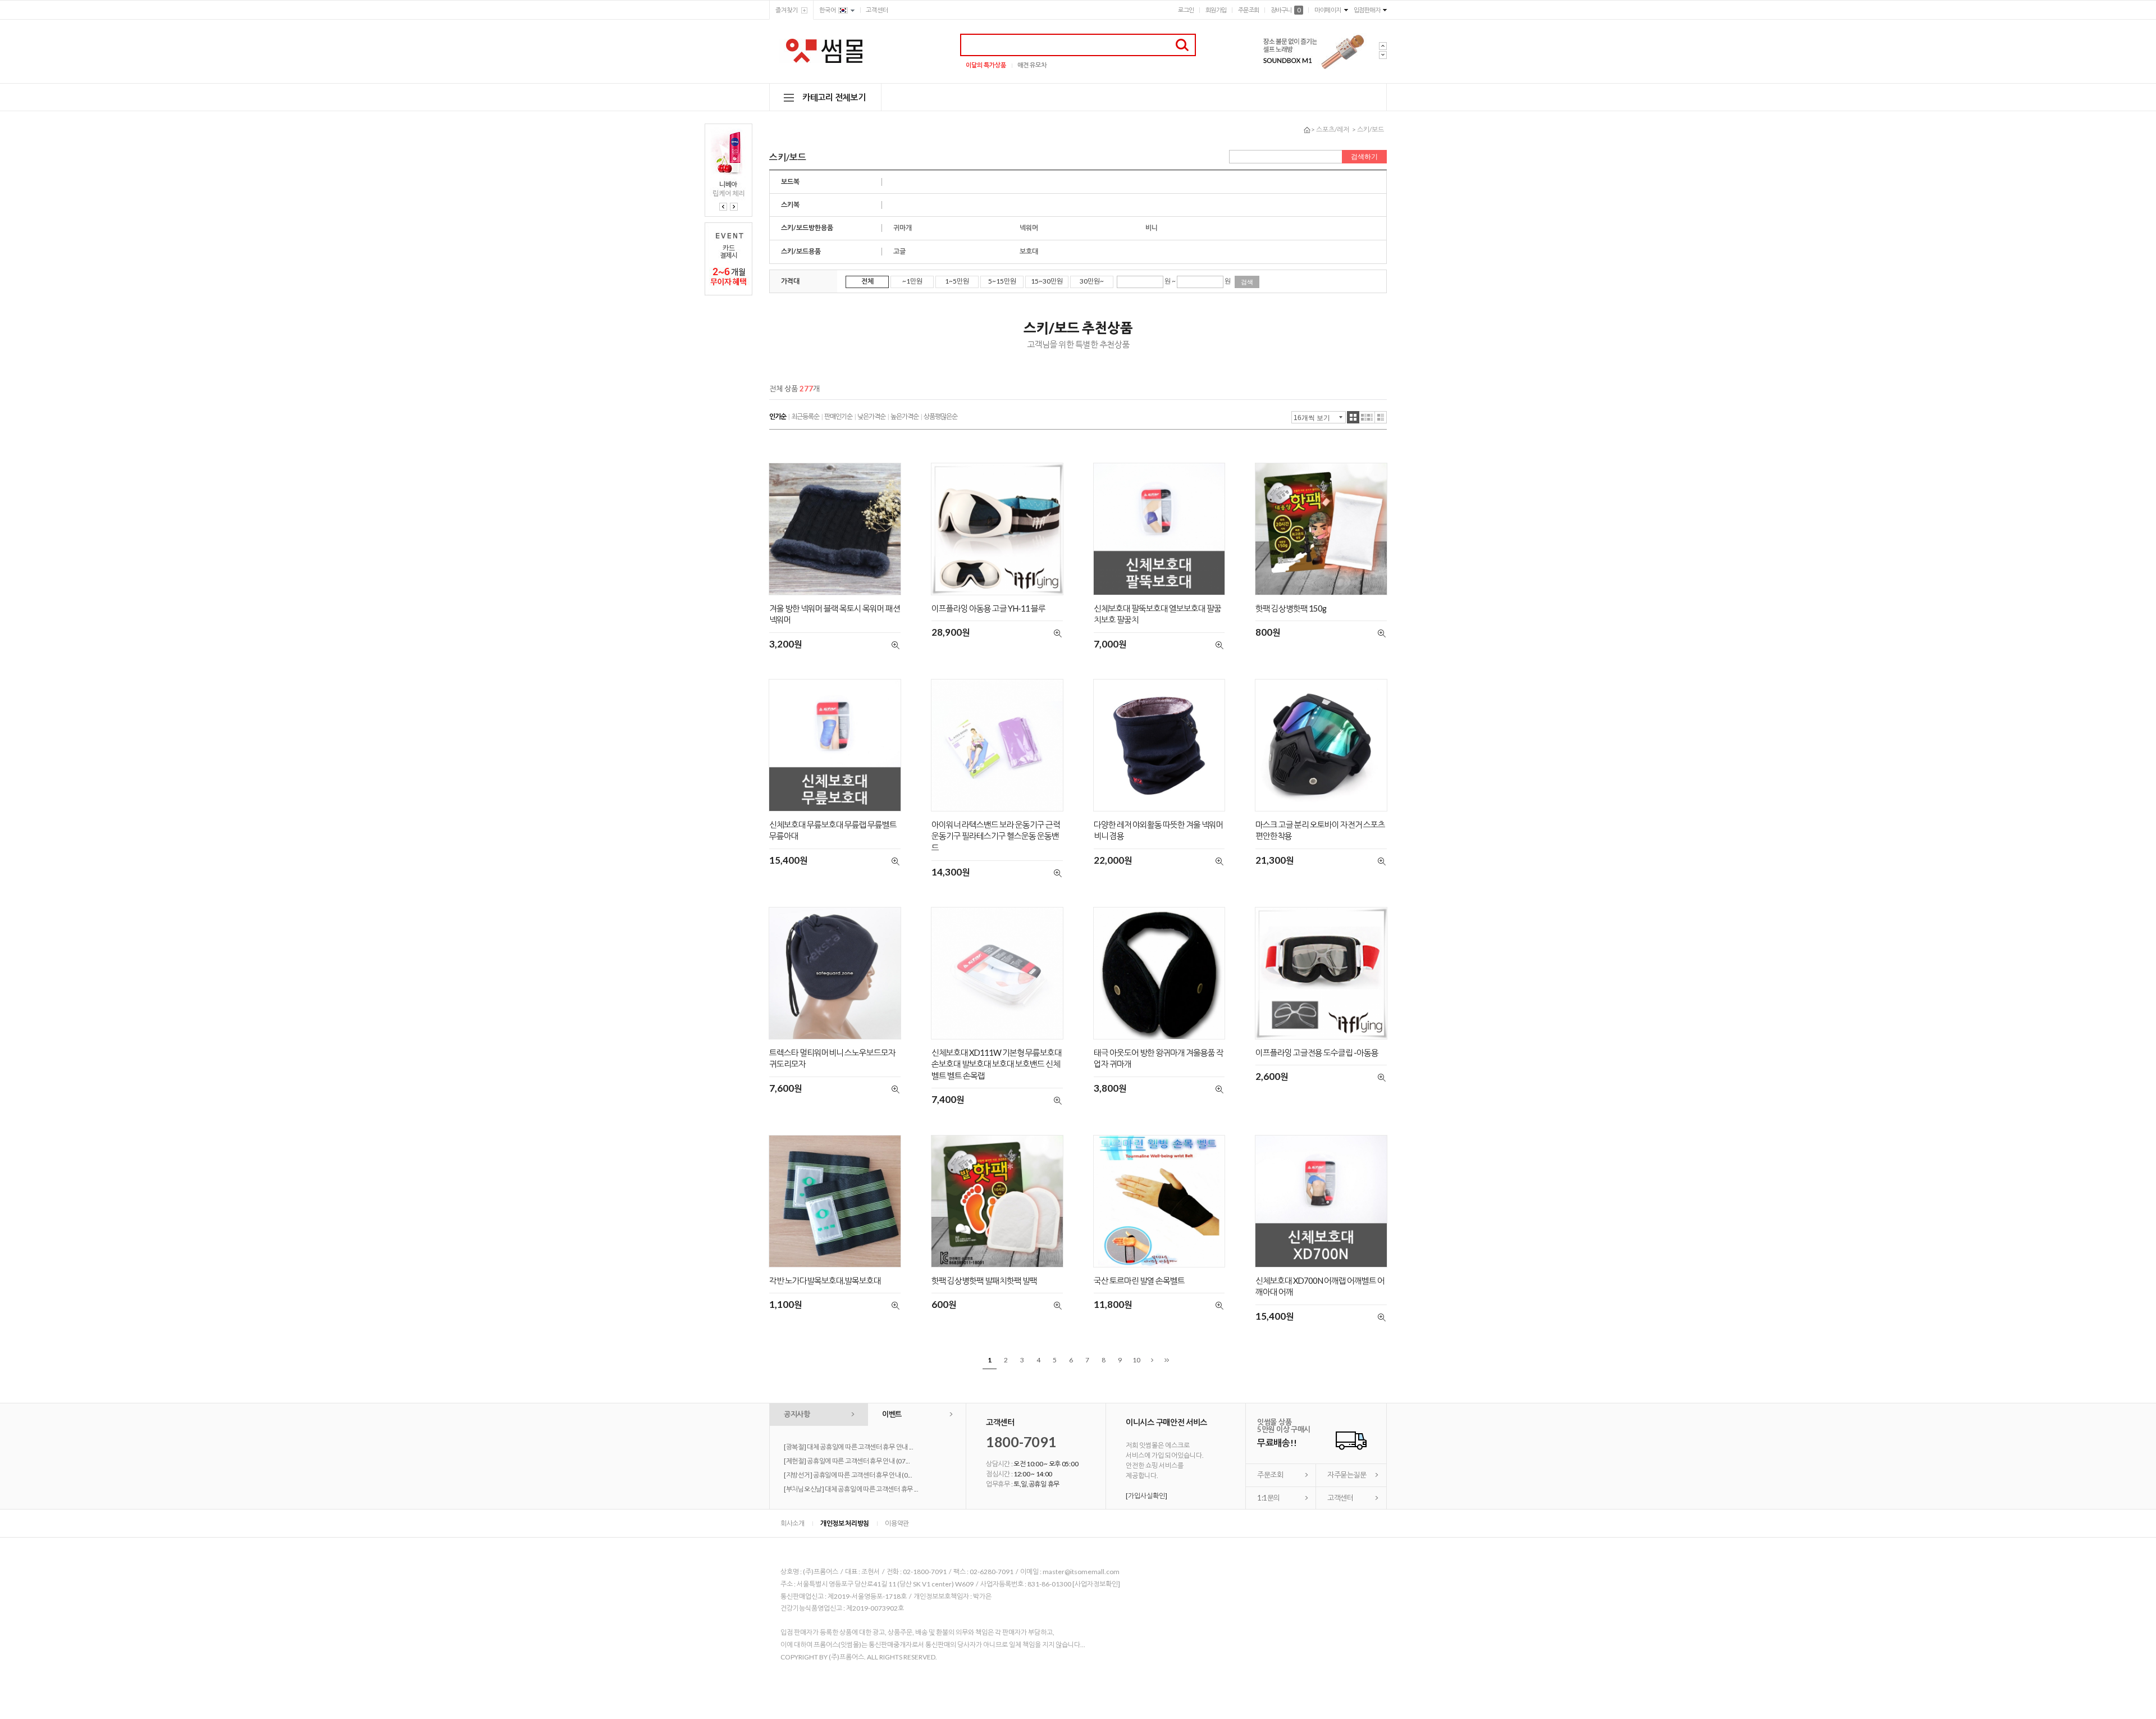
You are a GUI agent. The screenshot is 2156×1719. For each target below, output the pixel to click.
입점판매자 (1367, 10)
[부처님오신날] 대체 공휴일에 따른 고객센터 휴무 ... (851, 1489)
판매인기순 (838, 416)
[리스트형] (1381, 417)
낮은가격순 (871, 416)
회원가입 (1216, 10)
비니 (1152, 228)
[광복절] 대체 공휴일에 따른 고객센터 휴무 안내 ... (849, 1447)
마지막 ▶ (1167, 1360)
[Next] (734, 207)
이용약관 (897, 1523)
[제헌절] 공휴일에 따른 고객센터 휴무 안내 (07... (847, 1461)
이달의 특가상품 (986, 65)
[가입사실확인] (1146, 1496)
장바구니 (1285, 10)
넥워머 (1029, 228)
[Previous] (723, 207)
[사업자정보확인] (1096, 1584)
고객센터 (877, 10)
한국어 (828, 10)
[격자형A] (1353, 417)
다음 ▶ (1152, 1360)
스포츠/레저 (1333, 129)
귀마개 (903, 228)
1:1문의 (1269, 1498)
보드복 (790, 182)
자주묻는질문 (1347, 1475)
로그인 (1186, 10)
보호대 (1029, 251)
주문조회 (1249, 10)
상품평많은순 (940, 416)
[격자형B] (1367, 417)
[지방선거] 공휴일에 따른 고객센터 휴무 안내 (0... (848, 1475)
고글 (899, 251)
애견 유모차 (1032, 65)
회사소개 (792, 1523)
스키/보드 (1371, 129)
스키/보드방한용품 (807, 228)
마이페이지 (1328, 10)
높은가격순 (905, 416)
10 (1136, 1360)
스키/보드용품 (801, 251)
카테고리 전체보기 (834, 97)
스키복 (790, 205)
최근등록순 (805, 416)
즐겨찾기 (787, 10)
